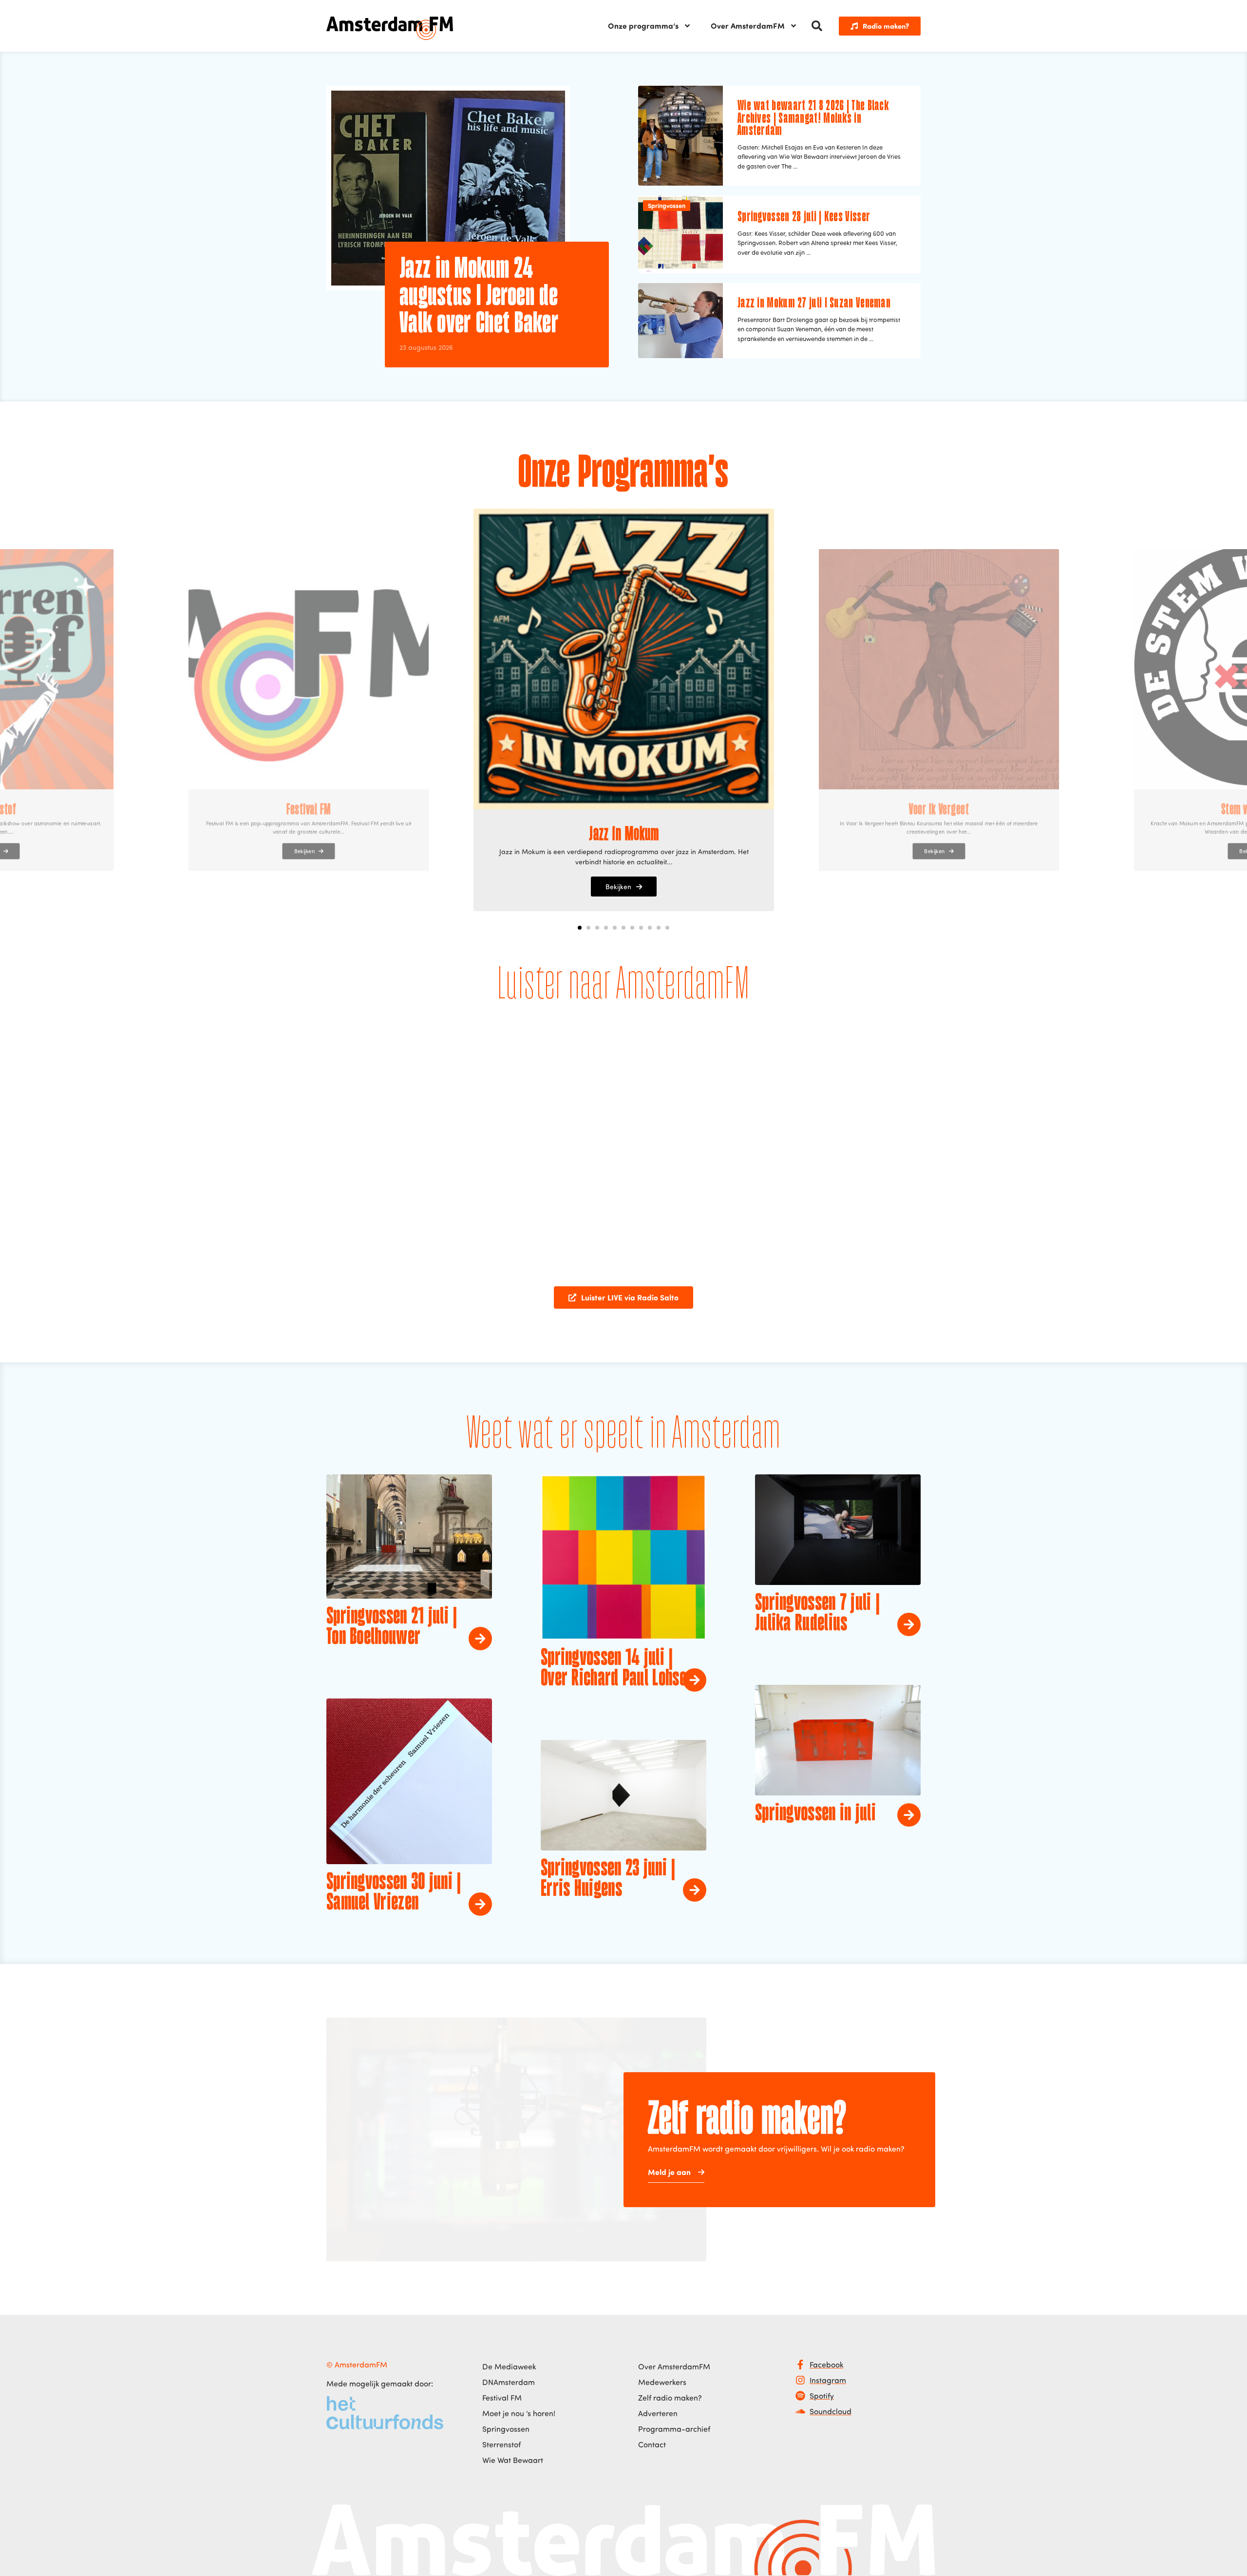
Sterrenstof (501, 2444)
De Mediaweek (509, 2366)
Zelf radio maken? (670, 2398)
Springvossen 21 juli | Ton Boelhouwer (392, 1627)
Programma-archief (674, 2429)
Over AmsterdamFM (748, 26)
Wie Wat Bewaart (513, 2460)
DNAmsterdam (509, 2382)
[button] (817, 26)
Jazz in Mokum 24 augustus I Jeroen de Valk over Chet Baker (479, 297)
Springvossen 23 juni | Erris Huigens (608, 1879)
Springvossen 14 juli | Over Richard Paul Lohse (614, 1669)
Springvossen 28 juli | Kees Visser (804, 217)
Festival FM (502, 2398)
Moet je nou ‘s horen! (519, 2413)
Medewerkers (662, 2382)
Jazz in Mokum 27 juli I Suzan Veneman (814, 304)
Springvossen (667, 205)
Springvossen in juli (815, 1814)
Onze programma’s (643, 26)
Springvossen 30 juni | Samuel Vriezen (394, 1893)
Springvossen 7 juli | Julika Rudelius (817, 1614)
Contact (652, 2444)
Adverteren (658, 2413)
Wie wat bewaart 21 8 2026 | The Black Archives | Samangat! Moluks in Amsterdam (813, 119)
